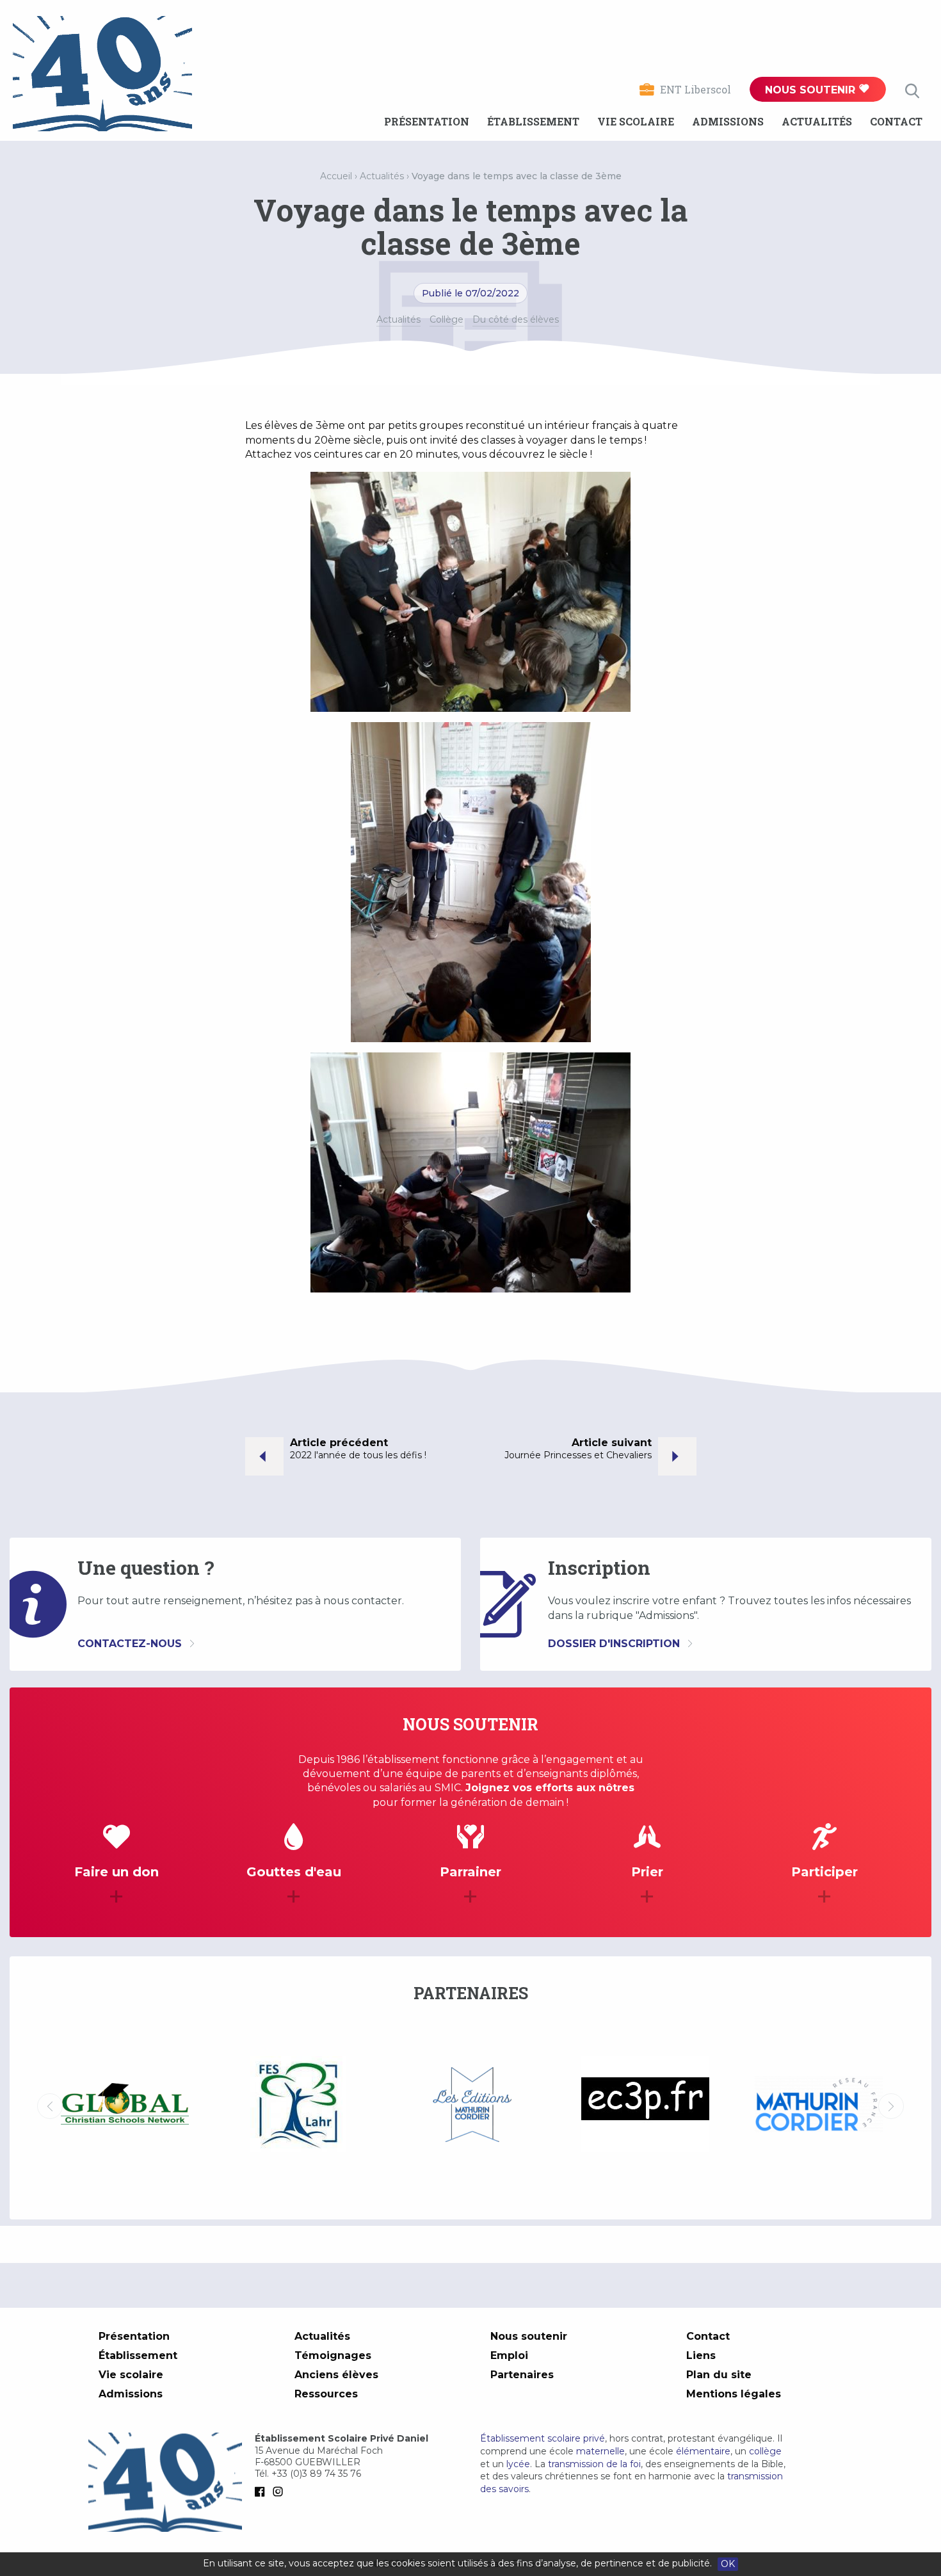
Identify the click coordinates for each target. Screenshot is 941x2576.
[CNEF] (818, 2104)
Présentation (427, 121)
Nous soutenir (812, 90)
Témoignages (333, 2355)
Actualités (817, 121)
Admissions (728, 121)
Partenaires (522, 2375)
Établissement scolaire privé (543, 2438)
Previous (50, 2106)
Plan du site (719, 2375)
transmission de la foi (594, 2464)
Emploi (509, 2355)
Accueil (336, 176)
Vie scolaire (636, 121)
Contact (896, 121)
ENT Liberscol (696, 89)
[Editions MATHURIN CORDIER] (298, 2106)
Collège (446, 319)
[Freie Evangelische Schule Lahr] (125, 2106)
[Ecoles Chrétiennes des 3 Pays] (471, 2106)
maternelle (600, 2451)
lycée (518, 2464)
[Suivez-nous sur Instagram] (280, 2491)
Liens (701, 2355)
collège (765, 2451)
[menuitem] (427, 122)
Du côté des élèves (516, 319)
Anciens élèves (336, 2375)
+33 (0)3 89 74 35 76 (316, 2474)
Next (891, 2106)
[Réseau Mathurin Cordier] (645, 2106)
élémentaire (703, 2451)
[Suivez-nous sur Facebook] (262, 2491)
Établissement (533, 121)
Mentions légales (734, 2394)
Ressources (326, 2394)
